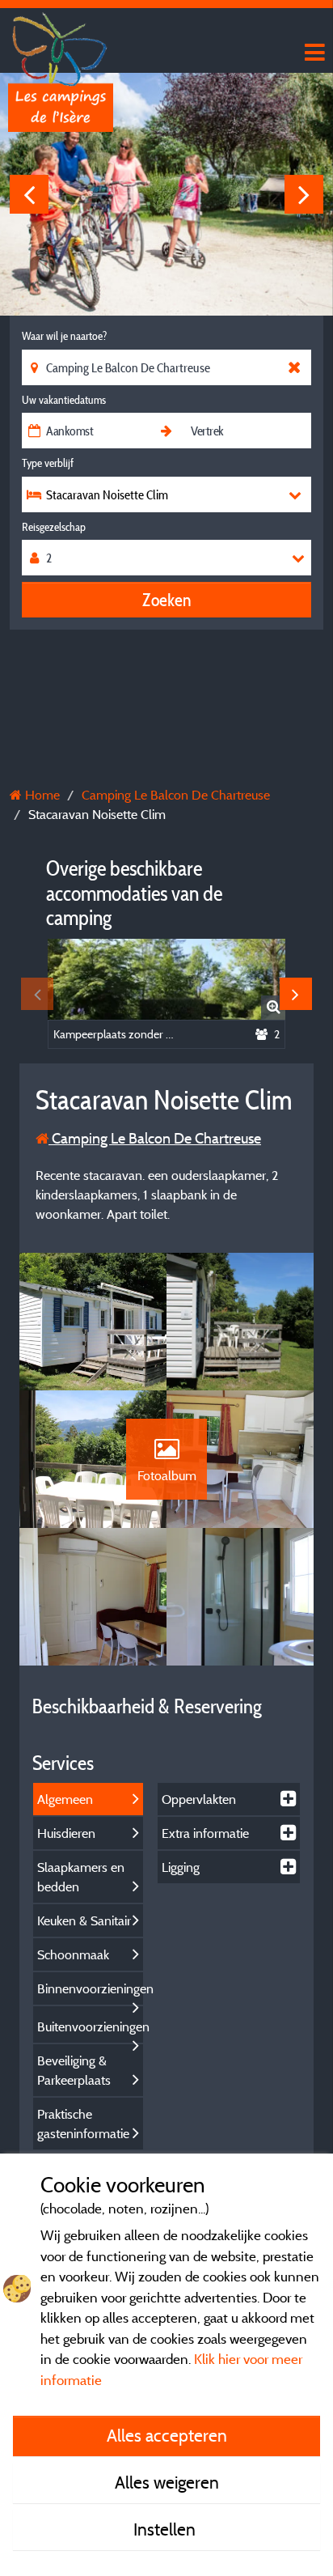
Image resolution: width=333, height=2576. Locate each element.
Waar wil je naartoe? (64, 336)
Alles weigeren (167, 2482)
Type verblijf (48, 463)
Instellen (166, 2529)
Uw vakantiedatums (64, 400)
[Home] (61, 45)
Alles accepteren (167, 2435)
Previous (29, 194)
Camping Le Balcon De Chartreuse (155, 1138)
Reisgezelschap (54, 527)
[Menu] (313, 53)
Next (304, 194)
